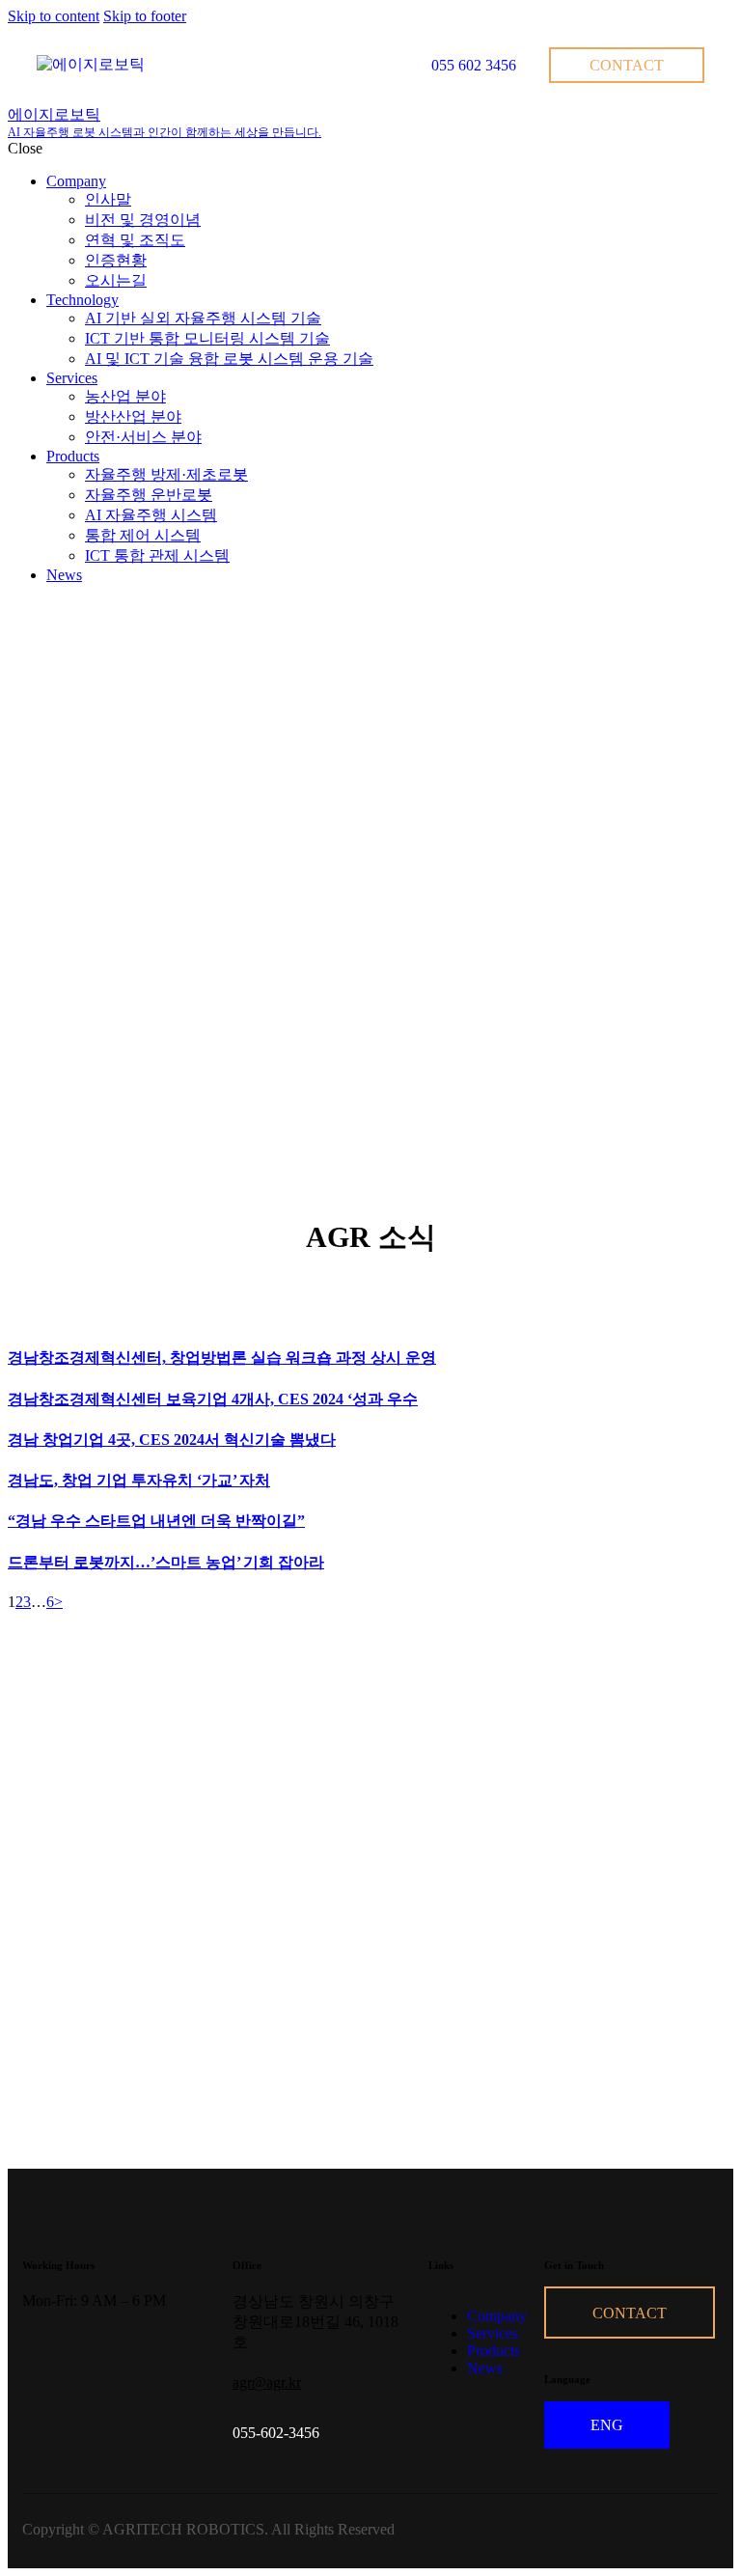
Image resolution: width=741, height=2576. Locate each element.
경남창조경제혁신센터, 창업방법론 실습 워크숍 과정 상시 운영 (222, 1357)
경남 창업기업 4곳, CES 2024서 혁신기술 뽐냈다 (172, 1440)
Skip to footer (145, 16)
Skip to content (54, 16)
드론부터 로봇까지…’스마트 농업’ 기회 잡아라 (166, 1562)
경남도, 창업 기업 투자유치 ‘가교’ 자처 (139, 1480)
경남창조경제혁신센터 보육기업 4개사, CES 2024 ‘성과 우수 (213, 1399)
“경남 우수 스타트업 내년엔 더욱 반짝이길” (156, 1521)
